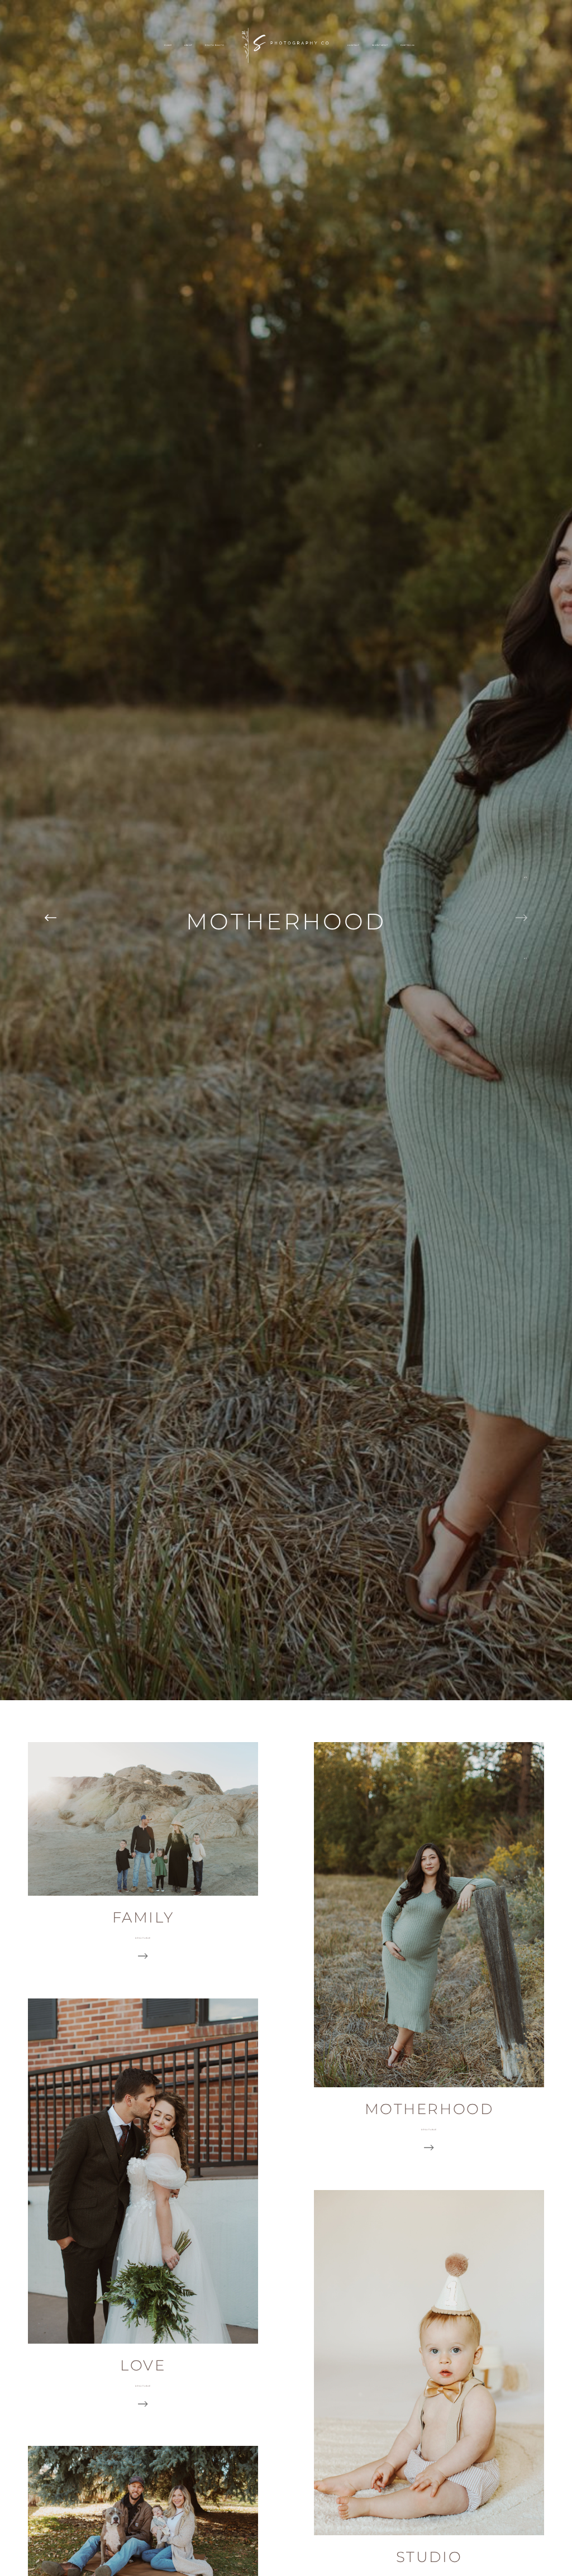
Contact (353, 45)
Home (168, 45)
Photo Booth (214, 45)
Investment (380, 45)
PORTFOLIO (408, 45)
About (188, 45)
